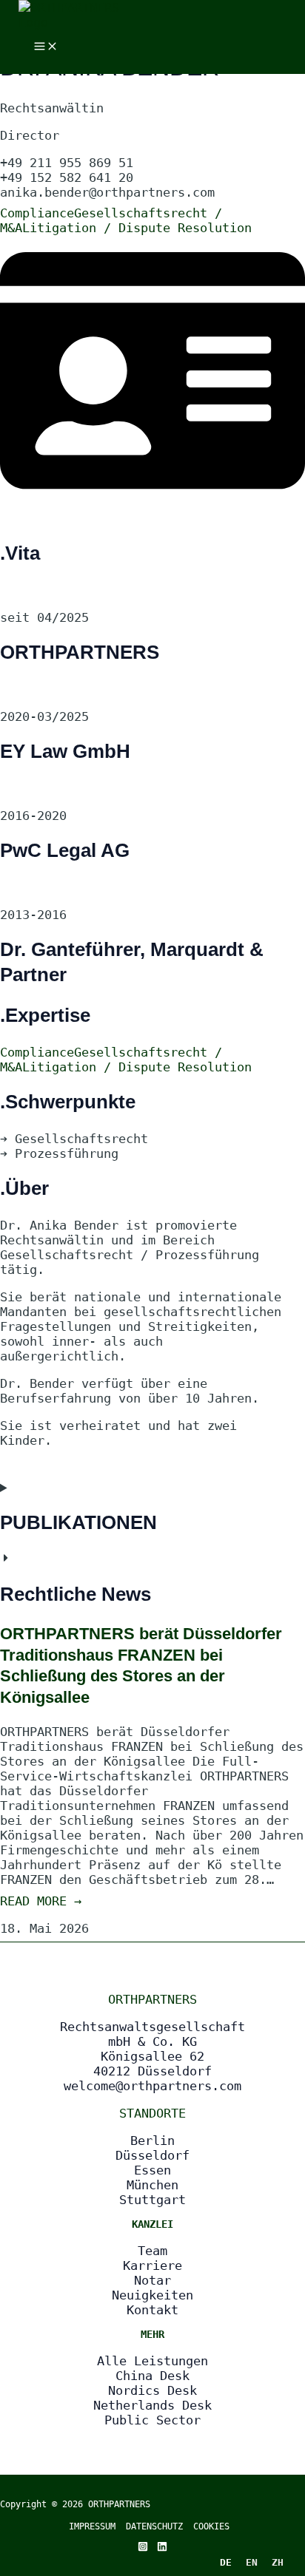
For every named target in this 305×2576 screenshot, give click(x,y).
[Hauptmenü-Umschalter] (46, 47)
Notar (152, 2280)
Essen (152, 2170)
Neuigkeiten (152, 2295)
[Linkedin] (162, 2547)
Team (152, 2251)
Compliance (37, 213)
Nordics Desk (152, 2390)
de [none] (226, 2562)
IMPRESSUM (92, 2526)
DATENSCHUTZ (160, 2526)
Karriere (152, 2265)
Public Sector (152, 2420)
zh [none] (278, 2562)
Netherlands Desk (152, 2405)
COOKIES (211, 2526)
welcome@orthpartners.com (152, 2086)
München (152, 2185)
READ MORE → (41, 1901)
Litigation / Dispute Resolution (137, 228)
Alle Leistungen (152, 2361)
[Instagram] (143, 2547)
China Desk (152, 2376)
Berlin (152, 2141)
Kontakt (152, 2310)
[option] (251, 2562)
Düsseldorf (152, 2155)
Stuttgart (152, 2200)
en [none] (252, 2562)
